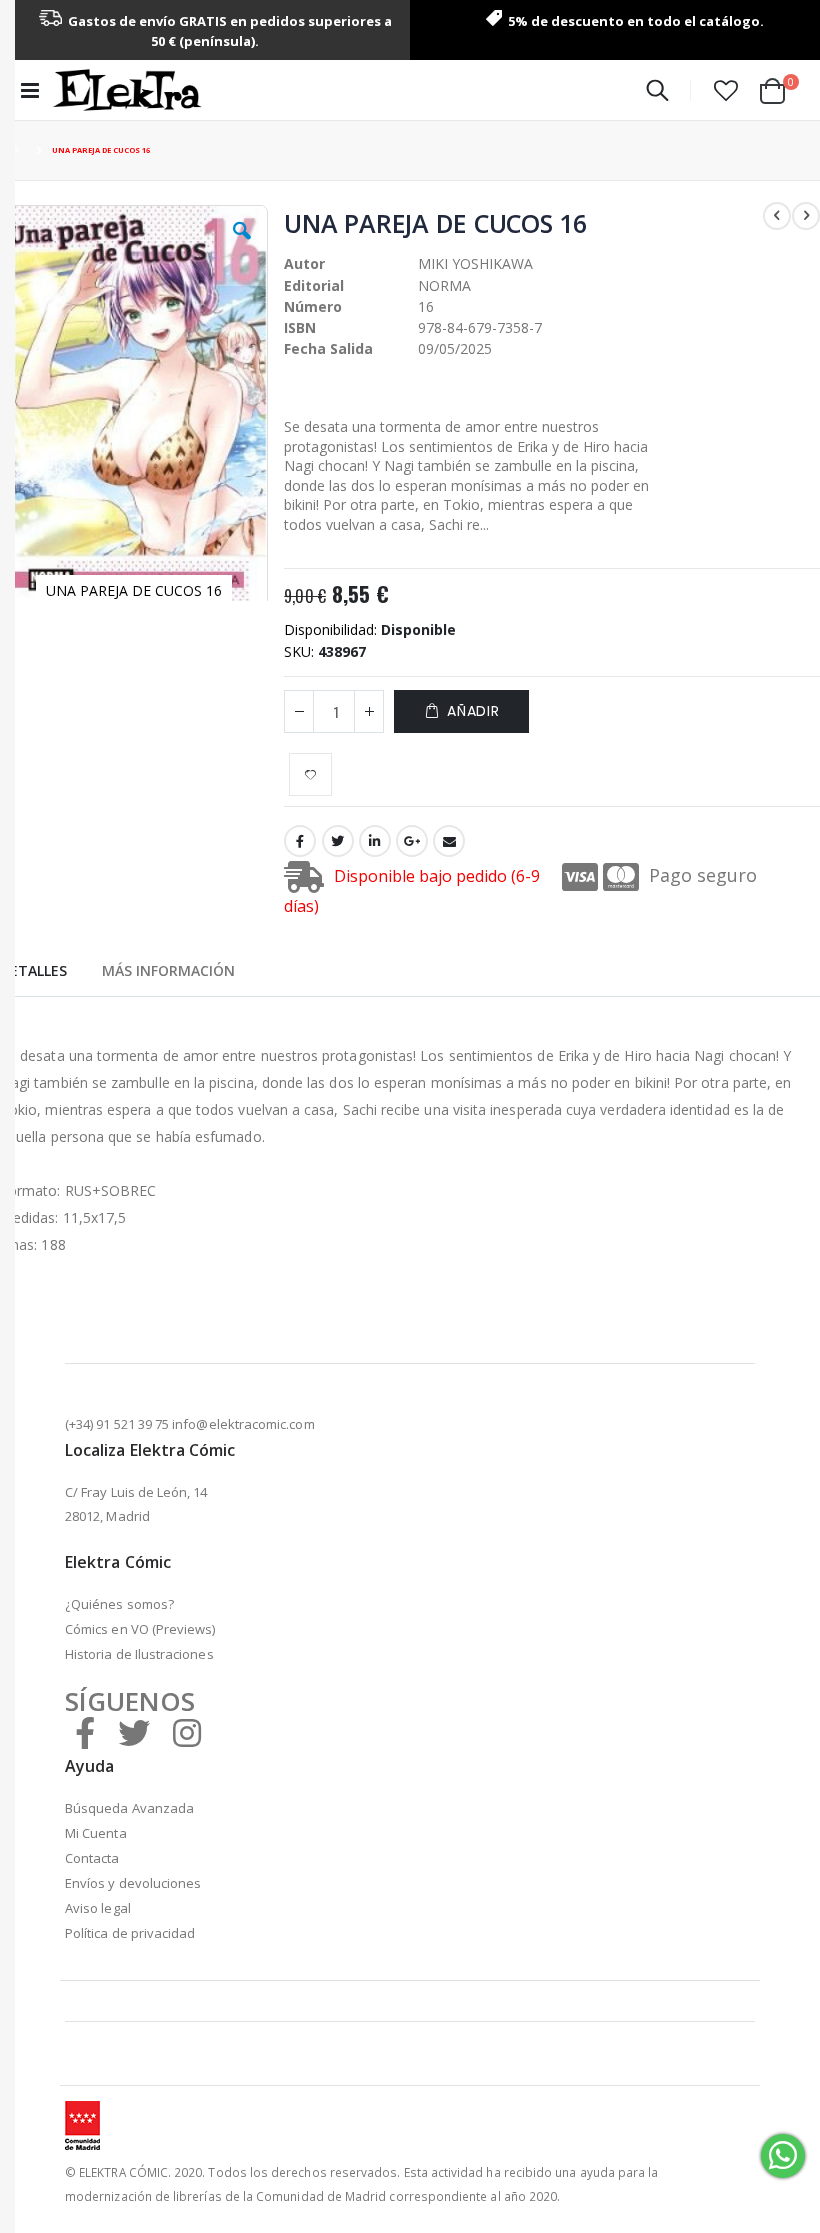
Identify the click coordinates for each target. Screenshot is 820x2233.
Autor (304, 263)
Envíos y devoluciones (133, 1883)
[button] (725, 90)
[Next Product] (806, 216)
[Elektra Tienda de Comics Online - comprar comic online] (127, 90)
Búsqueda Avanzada (129, 1808)
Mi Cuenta (96, 1833)
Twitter (338, 841)
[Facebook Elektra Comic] (85, 1732)
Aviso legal (98, 1908)
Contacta (92, 1858)
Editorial (314, 285)
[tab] (33, 968)
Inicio (17, 150)
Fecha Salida (328, 348)
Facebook (300, 841)
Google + (412, 841)
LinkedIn (375, 841)
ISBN (300, 327)
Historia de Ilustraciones (139, 1654)
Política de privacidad (130, 1933)
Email (449, 841)
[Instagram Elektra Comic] (187, 1732)
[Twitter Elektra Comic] (134, 1732)
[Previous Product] (777, 216)
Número (313, 306)
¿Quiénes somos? (119, 1604)
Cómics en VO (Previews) (140, 1629)
